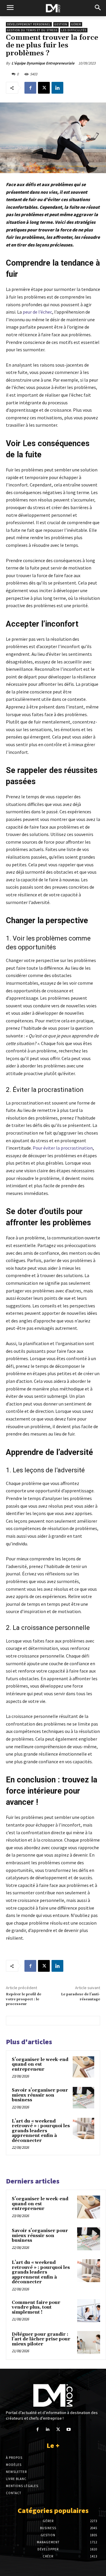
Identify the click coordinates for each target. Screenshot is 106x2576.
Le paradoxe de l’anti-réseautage (81, 1997)
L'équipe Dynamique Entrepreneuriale (43, 63)
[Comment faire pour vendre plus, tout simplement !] (89, 2311)
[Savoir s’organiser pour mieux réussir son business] (83, 2098)
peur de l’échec (37, 312)
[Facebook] (30, 88)
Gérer (76, 24)
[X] (44, 88)
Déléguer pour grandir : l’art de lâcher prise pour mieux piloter (41, 2339)
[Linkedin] (57, 88)
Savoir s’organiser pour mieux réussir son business (40, 2095)
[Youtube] (68, 2430)
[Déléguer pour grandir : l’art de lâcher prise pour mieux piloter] (89, 2342)
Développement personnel (29, 24)
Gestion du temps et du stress (32, 30)
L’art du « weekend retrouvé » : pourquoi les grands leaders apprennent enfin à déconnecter (41, 2131)
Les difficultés (74, 30)
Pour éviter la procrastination (63, 1148)
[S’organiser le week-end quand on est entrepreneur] (83, 2067)
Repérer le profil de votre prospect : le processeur (24, 1999)
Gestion (61, 24)
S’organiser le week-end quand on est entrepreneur (40, 2065)
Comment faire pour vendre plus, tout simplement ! (36, 2307)
